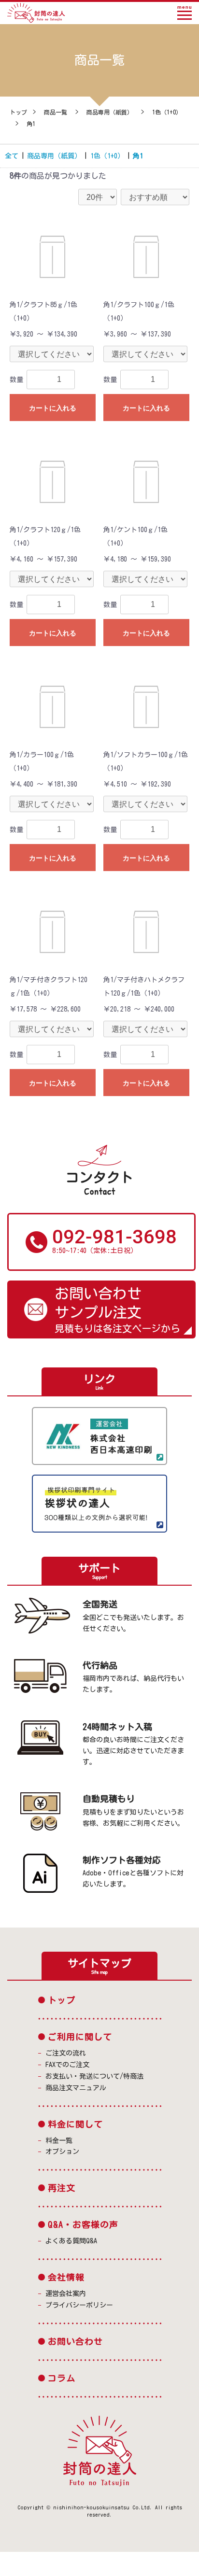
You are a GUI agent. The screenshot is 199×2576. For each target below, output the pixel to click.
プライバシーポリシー (79, 2305)
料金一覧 (59, 2140)
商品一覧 (56, 112)
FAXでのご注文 (67, 2065)
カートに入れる (53, 408)
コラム (62, 2378)
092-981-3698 (114, 1237)
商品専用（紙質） (110, 112)
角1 (31, 124)
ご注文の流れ (66, 2053)
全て (12, 156)
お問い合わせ (75, 2341)
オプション (62, 2152)
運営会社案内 (66, 2294)
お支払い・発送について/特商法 (94, 2076)
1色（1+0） (167, 112)
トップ (18, 112)
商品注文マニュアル (76, 2088)
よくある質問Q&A (71, 2241)
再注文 (62, 2188)
